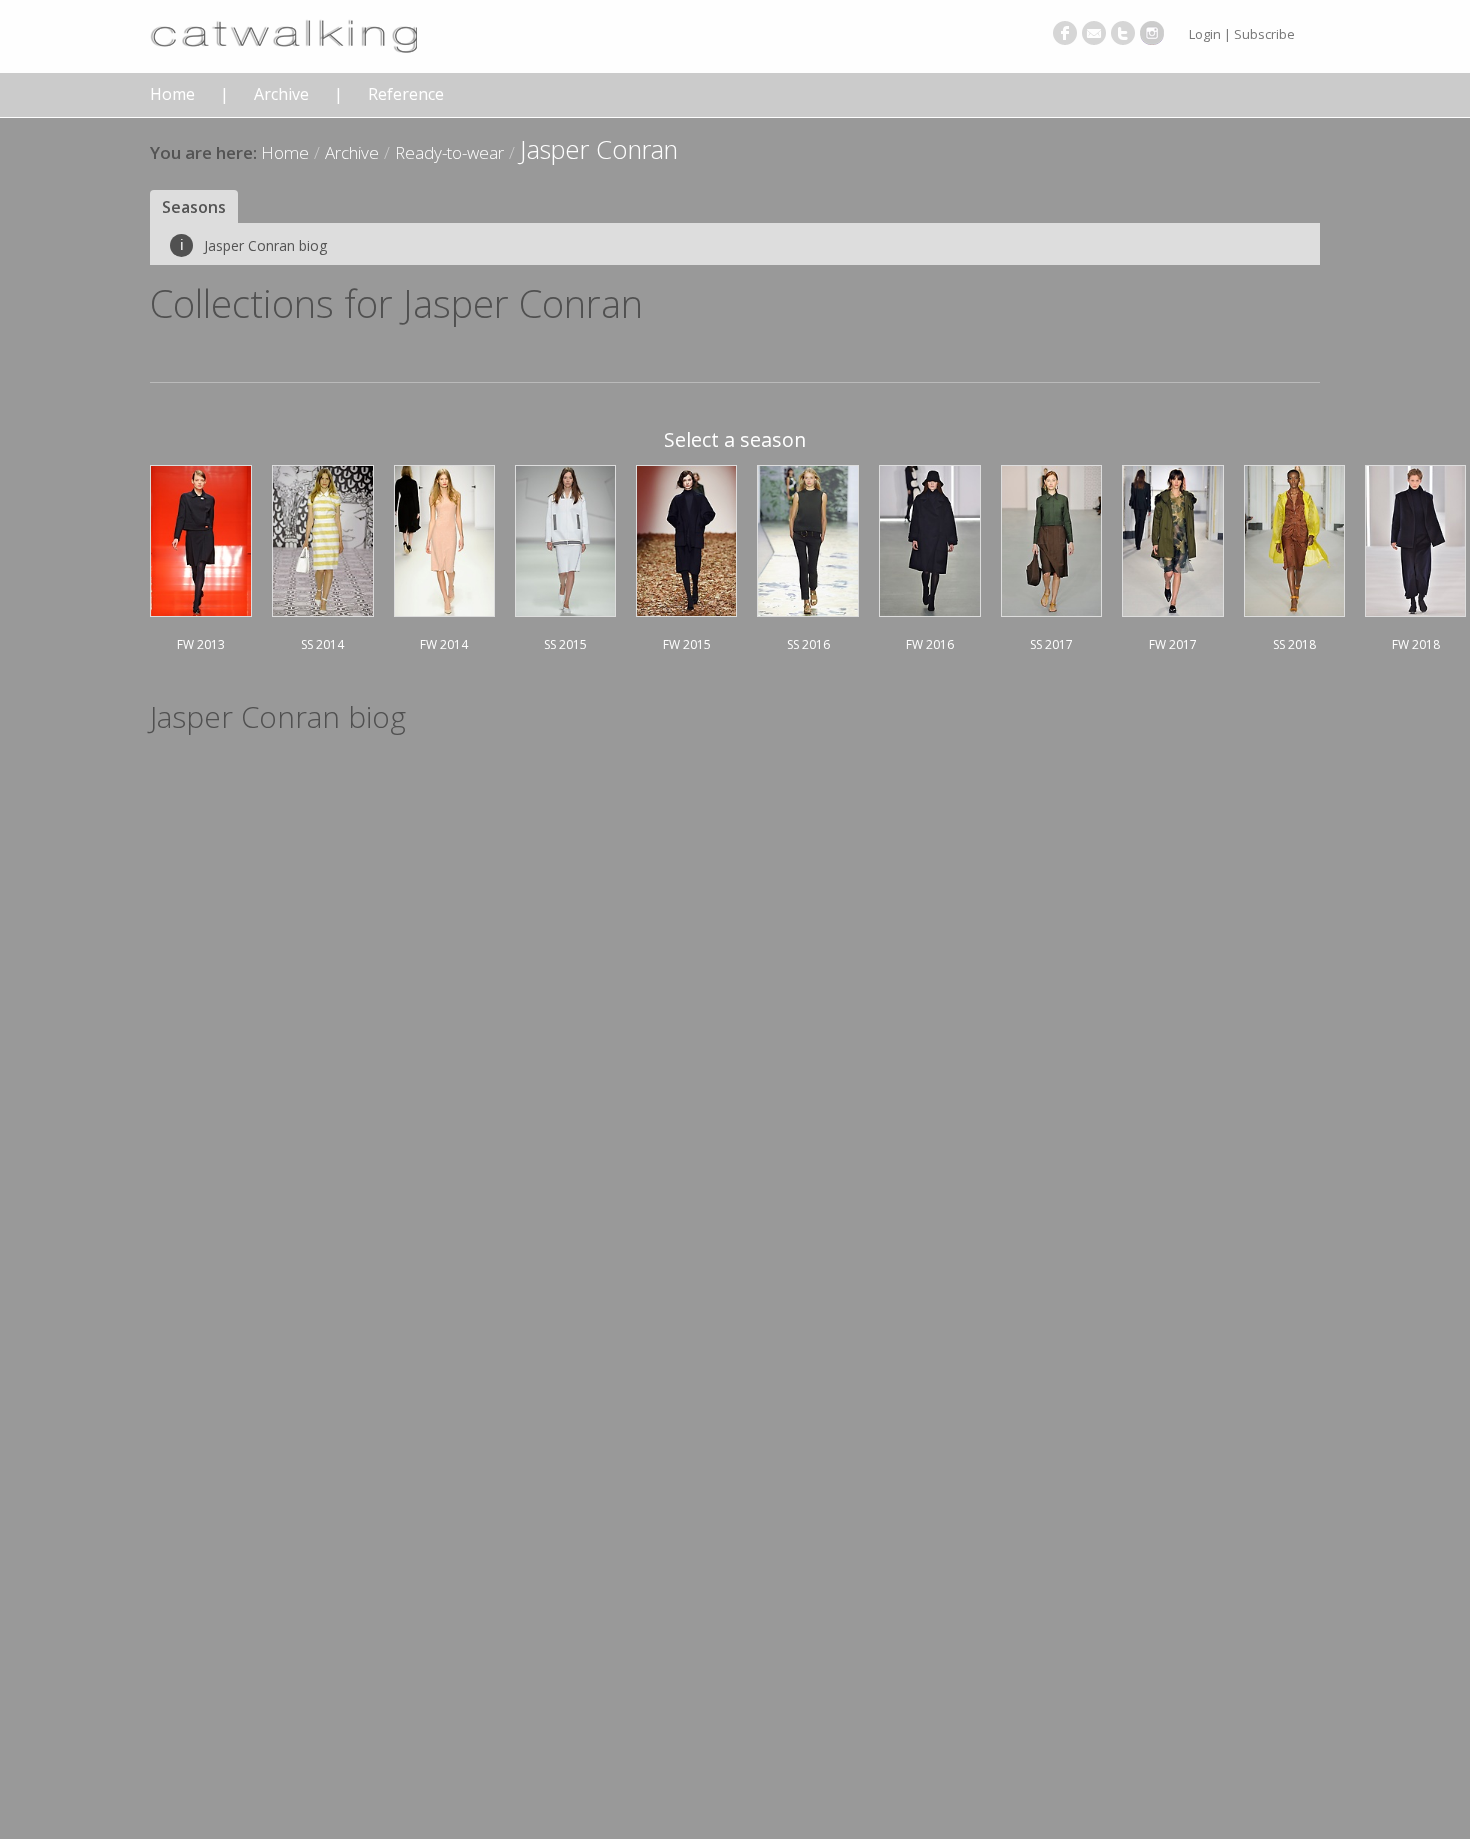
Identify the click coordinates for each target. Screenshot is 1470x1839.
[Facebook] (1065, 33)
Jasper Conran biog (253, 245)
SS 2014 (322, 644)
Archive (281, 94)
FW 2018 (1416, 644)
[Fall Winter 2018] (1415, 538)
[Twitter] (1123, 33)
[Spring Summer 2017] (1051, 538)
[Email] (1094, 33)
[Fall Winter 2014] (445, 538)
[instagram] (1152, 33)
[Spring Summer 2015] (565, 538)
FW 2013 (201, 644)
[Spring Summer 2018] (1295, 538)
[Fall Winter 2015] (686, 538)
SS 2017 (1051, 644)
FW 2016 (930, 644)
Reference (406, 94)
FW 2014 (444, 644)
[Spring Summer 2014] (323, 538)
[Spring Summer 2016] (808, 538)
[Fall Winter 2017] (1173, 538)
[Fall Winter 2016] (930, 538)
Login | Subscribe (1242, 34)
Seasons (194, 207)
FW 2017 (1173, 644)
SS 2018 (1294, 644)
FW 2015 (687, 644)
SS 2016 (808, 644)
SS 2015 (565, 644)
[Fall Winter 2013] (201, 538)
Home (172, 94)
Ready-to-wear (449, 152)
